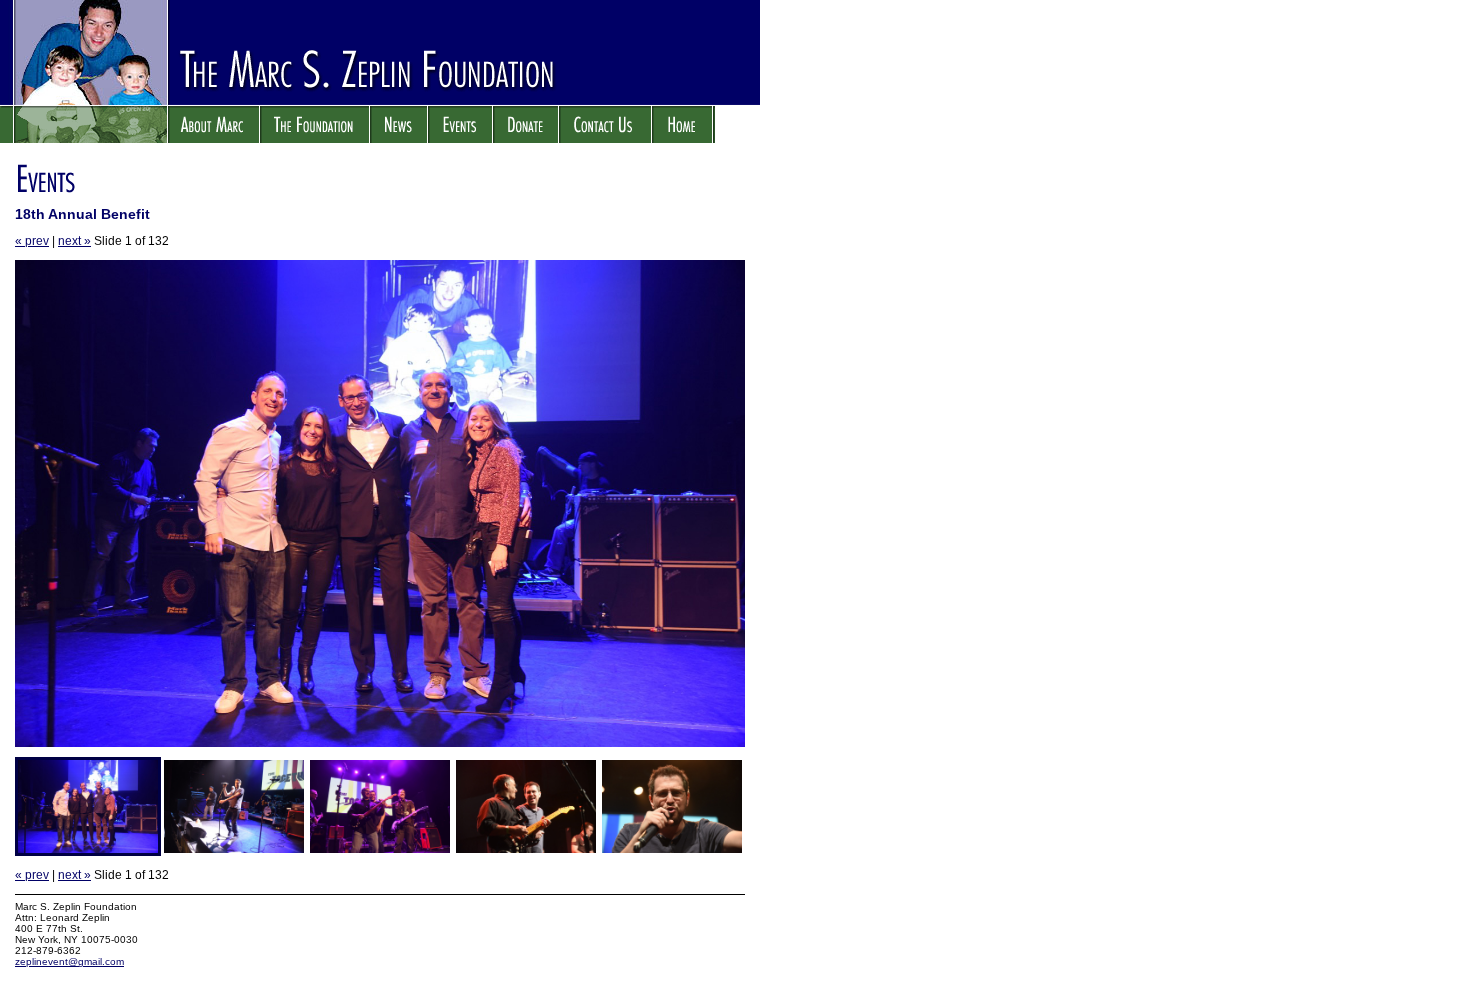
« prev (32, 241)
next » (74, 241)
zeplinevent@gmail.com (69, 961)
